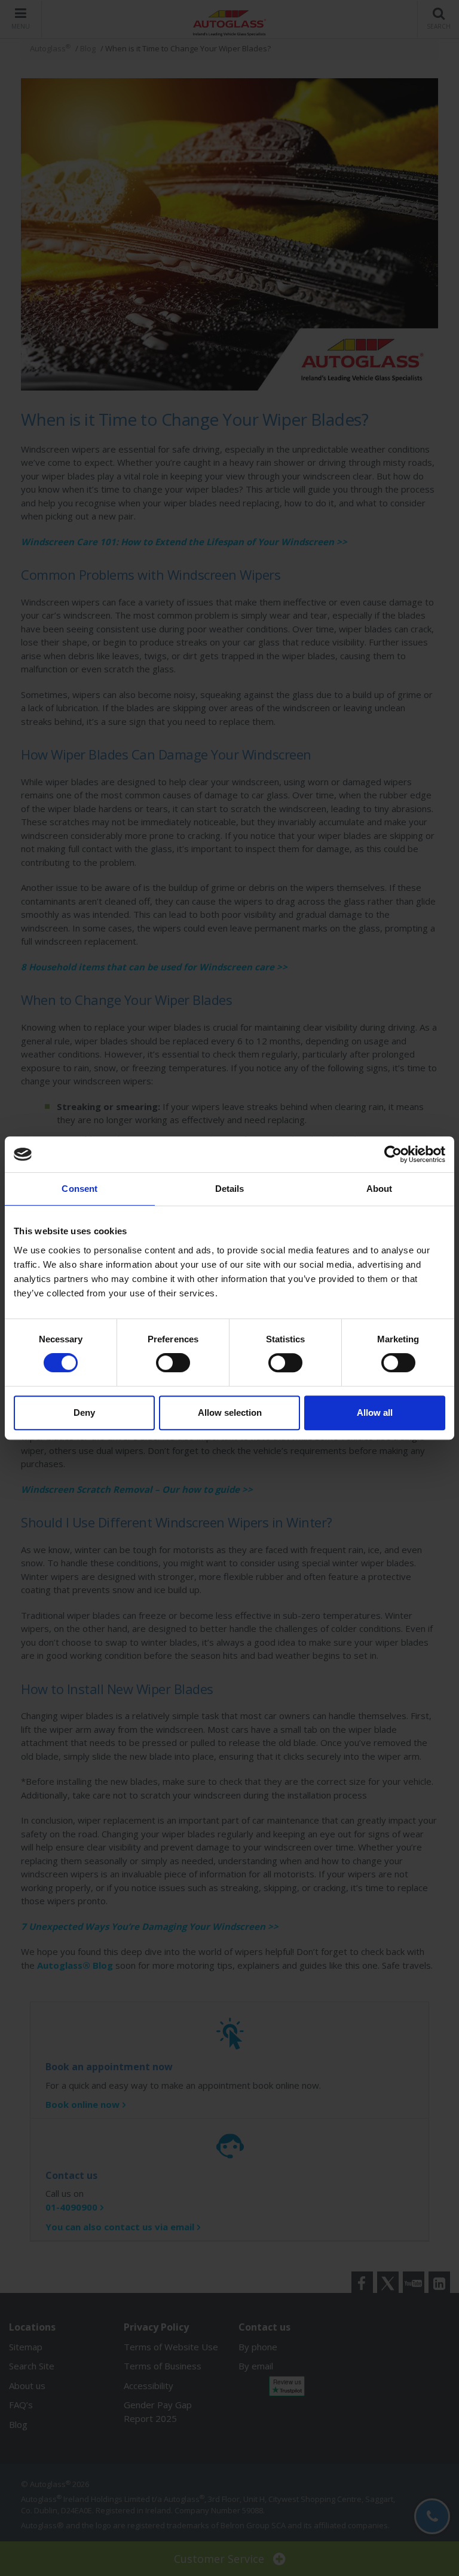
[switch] (173, 1363)
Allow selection (230, 1413)
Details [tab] (230, 1189)
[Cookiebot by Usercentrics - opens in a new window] (393, 1154)
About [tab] (380, 1189)
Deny (84, 1413)
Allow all (375, 1413)
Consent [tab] (79, 1189)
